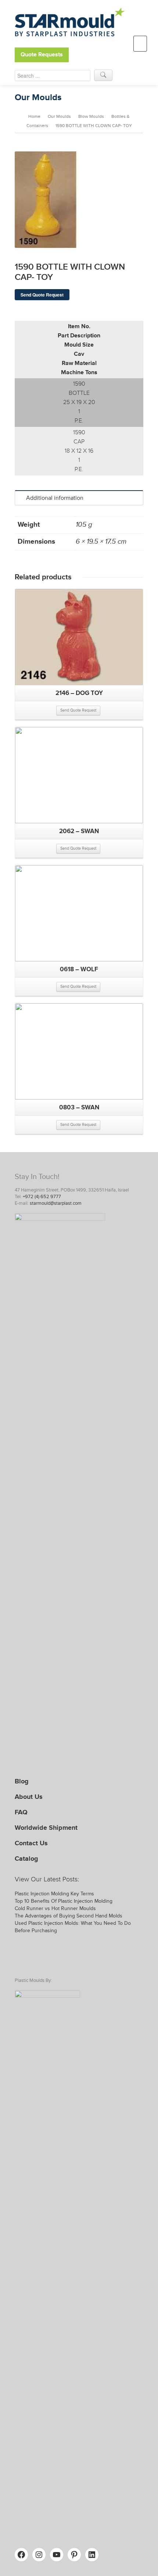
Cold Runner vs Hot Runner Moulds (55, 1908)
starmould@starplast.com (56, 1203)
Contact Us (31, 1843)
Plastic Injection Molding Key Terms (54, 1894)
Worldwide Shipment (46, 1828)
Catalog (26, 1859)
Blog (22, 1781)
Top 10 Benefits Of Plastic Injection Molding (64, 1901)
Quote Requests (42, 55)
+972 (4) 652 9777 (42, 1197)
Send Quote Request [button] (78, 710)
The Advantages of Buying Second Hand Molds (69, 1916)
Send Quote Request (42, 295)
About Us (29, 1797)
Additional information (55, 498)
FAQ (21, 1812)
